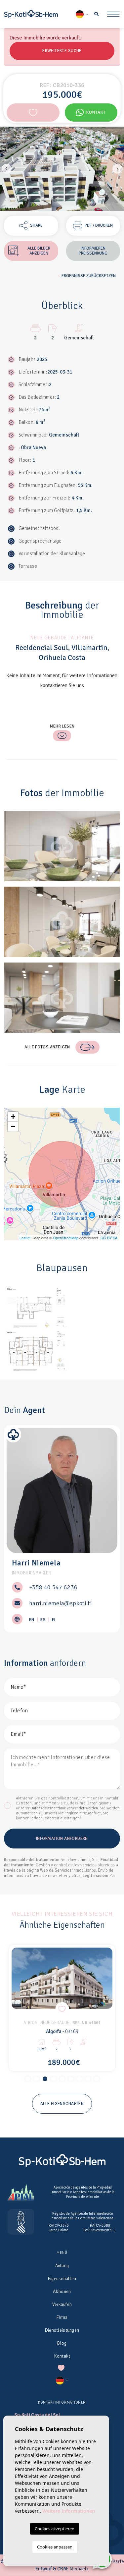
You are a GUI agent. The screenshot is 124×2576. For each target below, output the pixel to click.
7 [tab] (79, 2079)
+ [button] (13, 1116)
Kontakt (96, 112)
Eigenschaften (62, 2279)
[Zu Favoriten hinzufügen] (33, 113)
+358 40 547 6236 (53, 1587)
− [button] (13, 1126)
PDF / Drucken (99, 225)
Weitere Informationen (69, 2511)
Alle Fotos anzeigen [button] (47, 1047)
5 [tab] (62, 2079)
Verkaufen (62, 2304)
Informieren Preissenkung (93, 251)
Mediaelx (79, 2569)
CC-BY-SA (109, 1238)
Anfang (62, 2266)
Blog (62, 2343)
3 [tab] (45, 2079)
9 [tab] (97, 2079)
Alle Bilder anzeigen (39, 251)
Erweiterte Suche (62, 51)
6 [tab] (71, 2079)
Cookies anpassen (55, 2547)
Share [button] (36, 225)
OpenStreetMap (66, 1238)
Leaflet (25, 1238)
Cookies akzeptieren (55, 2529)
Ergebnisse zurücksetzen (89, 276)
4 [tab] (54, 2079)
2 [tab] (36, 2079)
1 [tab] (28, 2079)
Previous (7, 169)
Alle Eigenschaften (62, 2104)
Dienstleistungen (62, 2330)
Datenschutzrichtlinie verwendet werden (64, 1808)
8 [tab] (88, 2079)
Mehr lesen (62, 726)
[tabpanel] (62, 2008)
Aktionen (62, 2291)
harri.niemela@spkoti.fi (61, 1603)
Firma (62, 2317)
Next (117, 169)
